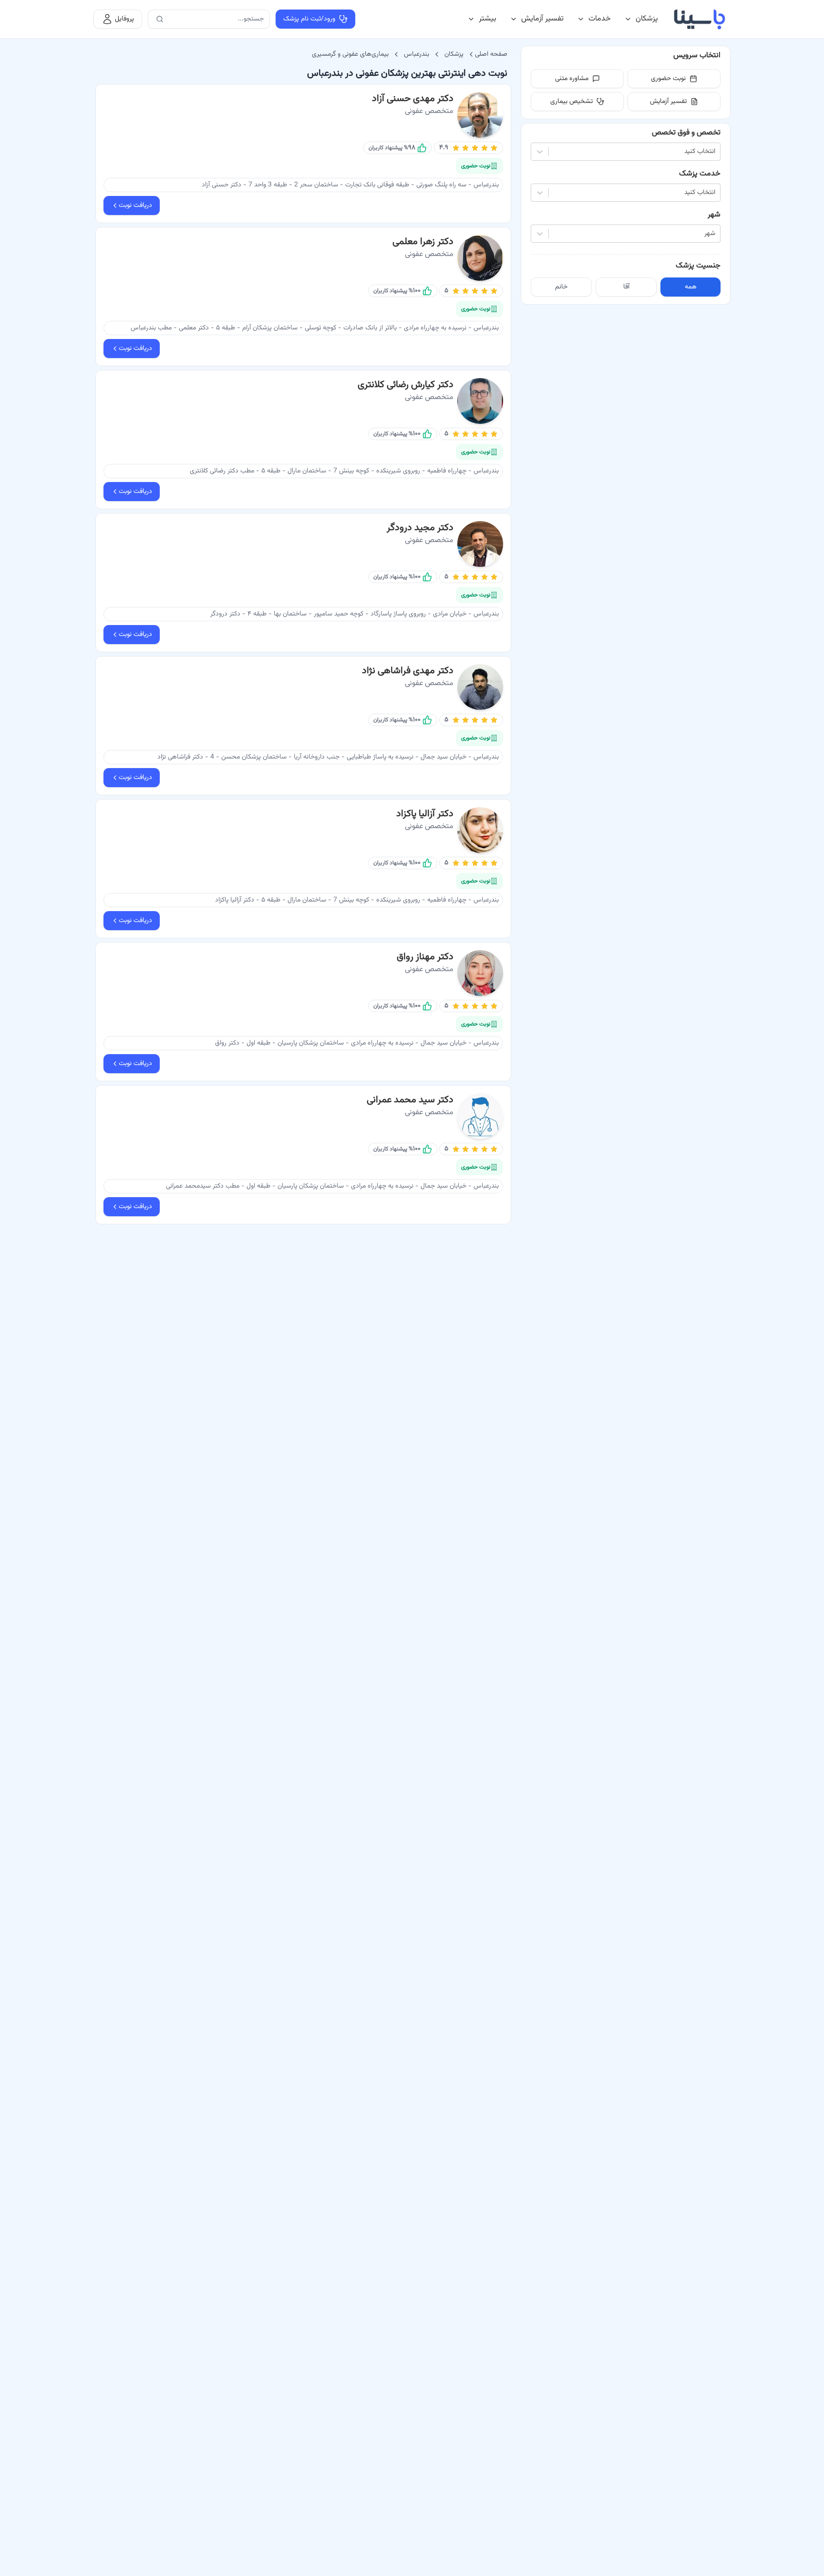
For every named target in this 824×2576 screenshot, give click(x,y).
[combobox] (714, 152)
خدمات (600, 19)
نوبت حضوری (668, 79)
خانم (561, 287)
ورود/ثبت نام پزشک (309, 19)
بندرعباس (417, 54)
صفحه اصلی (491, 54)
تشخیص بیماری (572, 102)
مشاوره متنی (572, 79)
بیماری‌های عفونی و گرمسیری (350, 54)
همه (691, 287)
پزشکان (647, 19)
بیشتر (488, 19)
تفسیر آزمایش (542, 19)
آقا (626, 287)
